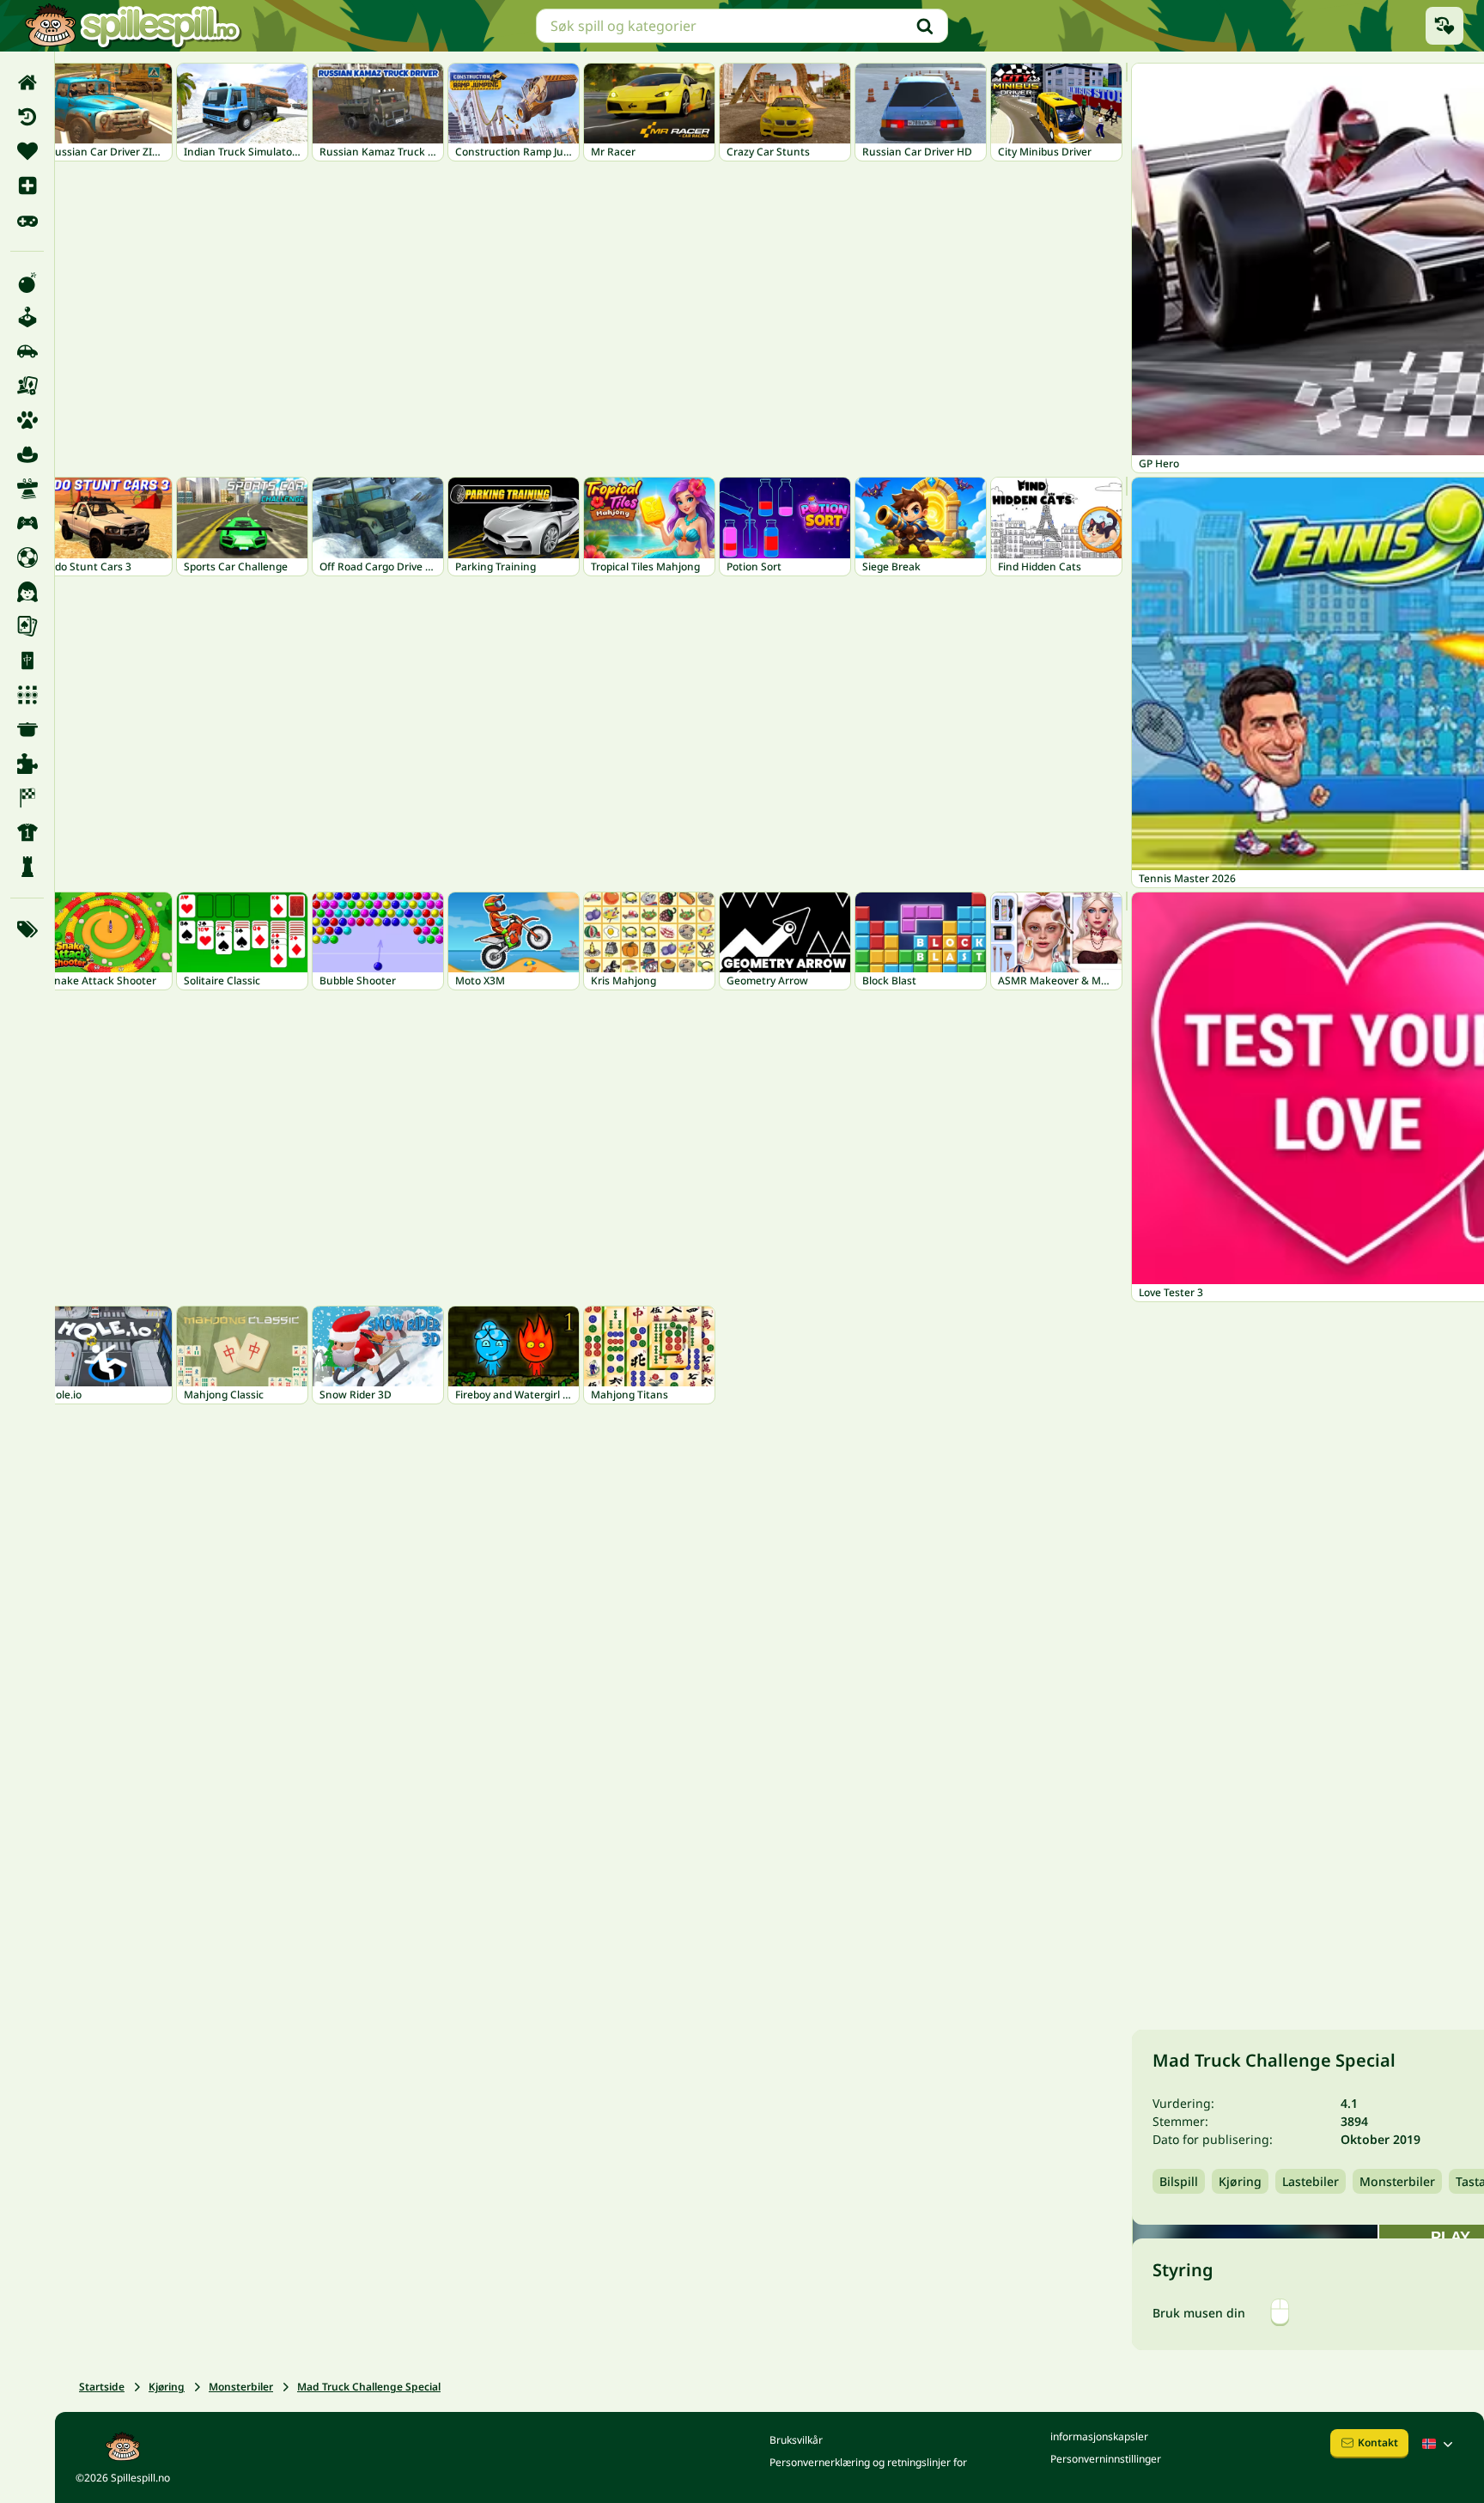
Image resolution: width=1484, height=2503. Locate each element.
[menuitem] (27, 82)
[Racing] (27, 798)
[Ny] (27, 186)
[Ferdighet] (27, 489)
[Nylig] (27, 117)
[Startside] (27, 82)
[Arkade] (27, 317)
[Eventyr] (27, 454)
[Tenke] (27, 867)
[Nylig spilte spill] (1444, 26)
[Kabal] (27, 626)
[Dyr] (27, 420)
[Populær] (27, 220)
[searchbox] (742, 26)
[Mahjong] (27, 661)
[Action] (27, 283)
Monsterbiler (241, 2387)
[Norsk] (1439, 2444)
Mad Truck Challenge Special (369, 2387)
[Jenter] (27, 592)
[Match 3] (27, 695)
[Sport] (27, 832)
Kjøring (167, 2387)
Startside (102, 2387)
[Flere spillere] (27, 523)
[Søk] (925, 26)
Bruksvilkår (796, 2440)
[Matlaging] (27, 729)
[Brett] (27, 386)
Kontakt (1378, 2442)
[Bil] (27, 351)
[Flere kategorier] (27, 929)
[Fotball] (27, 557)
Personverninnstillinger (1106, 2459)
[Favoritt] (27, 151)
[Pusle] (27, 764)
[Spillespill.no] (132, 26)
